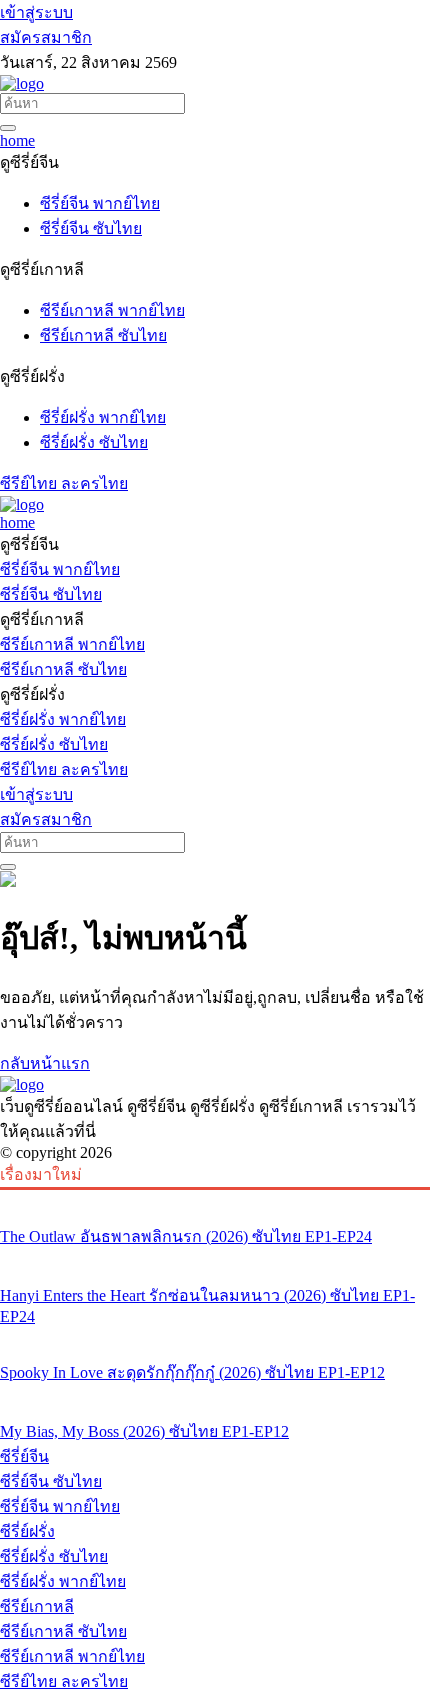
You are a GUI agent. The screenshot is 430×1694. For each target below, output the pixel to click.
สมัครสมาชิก (46, 37)
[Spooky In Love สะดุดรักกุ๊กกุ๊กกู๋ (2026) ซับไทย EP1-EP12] (215, 1335)
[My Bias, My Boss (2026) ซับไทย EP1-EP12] (215, 1394)
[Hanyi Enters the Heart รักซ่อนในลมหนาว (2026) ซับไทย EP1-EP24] (215, 1258)
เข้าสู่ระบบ (36, 12)
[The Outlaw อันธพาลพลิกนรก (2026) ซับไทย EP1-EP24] (215, 1199)
